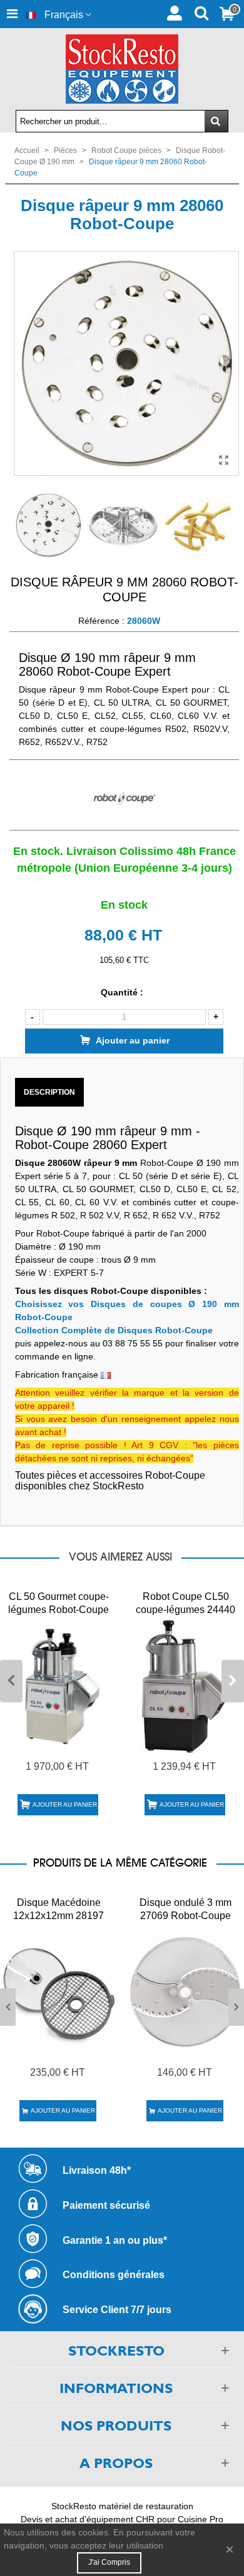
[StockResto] (122, 69)
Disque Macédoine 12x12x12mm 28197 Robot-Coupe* (58, 1916)
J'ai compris (109, 2562)
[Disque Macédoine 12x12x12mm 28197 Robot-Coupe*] (58, 1993)
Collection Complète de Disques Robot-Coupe (114, 1330)
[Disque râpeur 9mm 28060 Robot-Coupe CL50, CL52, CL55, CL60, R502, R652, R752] (223, 460)
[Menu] (12, 14)
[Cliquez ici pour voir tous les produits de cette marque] (124, 799)
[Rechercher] (201, 12)
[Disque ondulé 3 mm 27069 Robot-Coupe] (186, 1993)
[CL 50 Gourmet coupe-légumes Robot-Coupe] (58, 1687)
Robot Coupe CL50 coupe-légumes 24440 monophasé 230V (186, 1610)
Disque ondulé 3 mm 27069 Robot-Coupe (186, 1909)
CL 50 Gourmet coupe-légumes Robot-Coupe (58, 1603)
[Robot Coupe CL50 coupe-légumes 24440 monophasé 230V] (186, 1687)
